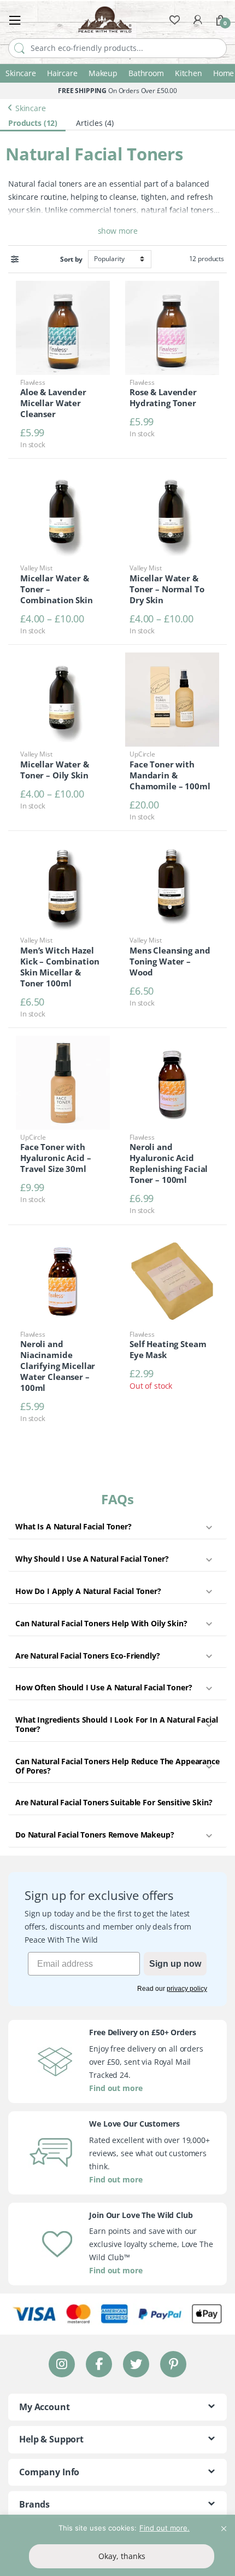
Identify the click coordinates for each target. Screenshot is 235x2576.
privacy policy (187, 1989)
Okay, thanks (122, 2556)
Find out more (116, 2088)
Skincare (21, 73)
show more (118, 231)
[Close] (224, 2524)
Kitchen (189, 73)
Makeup (103, 73)
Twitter (136, 2364)
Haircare (62, 73)
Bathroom (146, 73)
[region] (117, 2545)
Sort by (71, 259)
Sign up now (175, 1964)
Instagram (62, 2364)
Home (224, 73)
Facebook (99, 2364)
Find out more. (164, 2528)
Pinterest (174, 2364)
